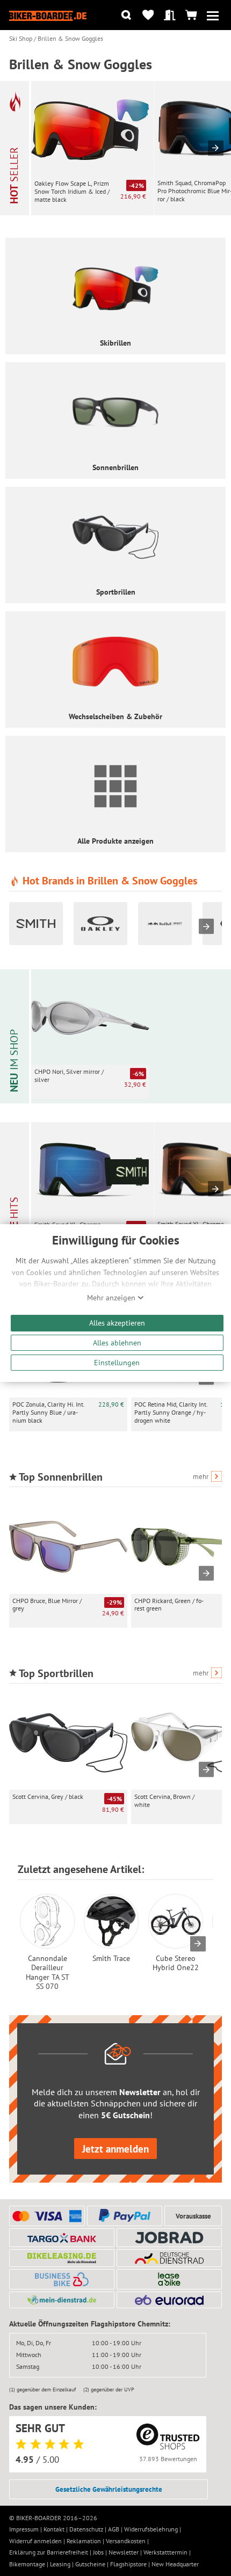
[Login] (169, 15)
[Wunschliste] (148, 15)
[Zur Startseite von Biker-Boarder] (48, 15)
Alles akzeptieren (117, 1323)
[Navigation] (213, 15)
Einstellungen (117, 1362)
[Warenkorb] (191, 15)
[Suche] (127, 15)
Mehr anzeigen (112, 1298)
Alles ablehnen (117, 1342)
